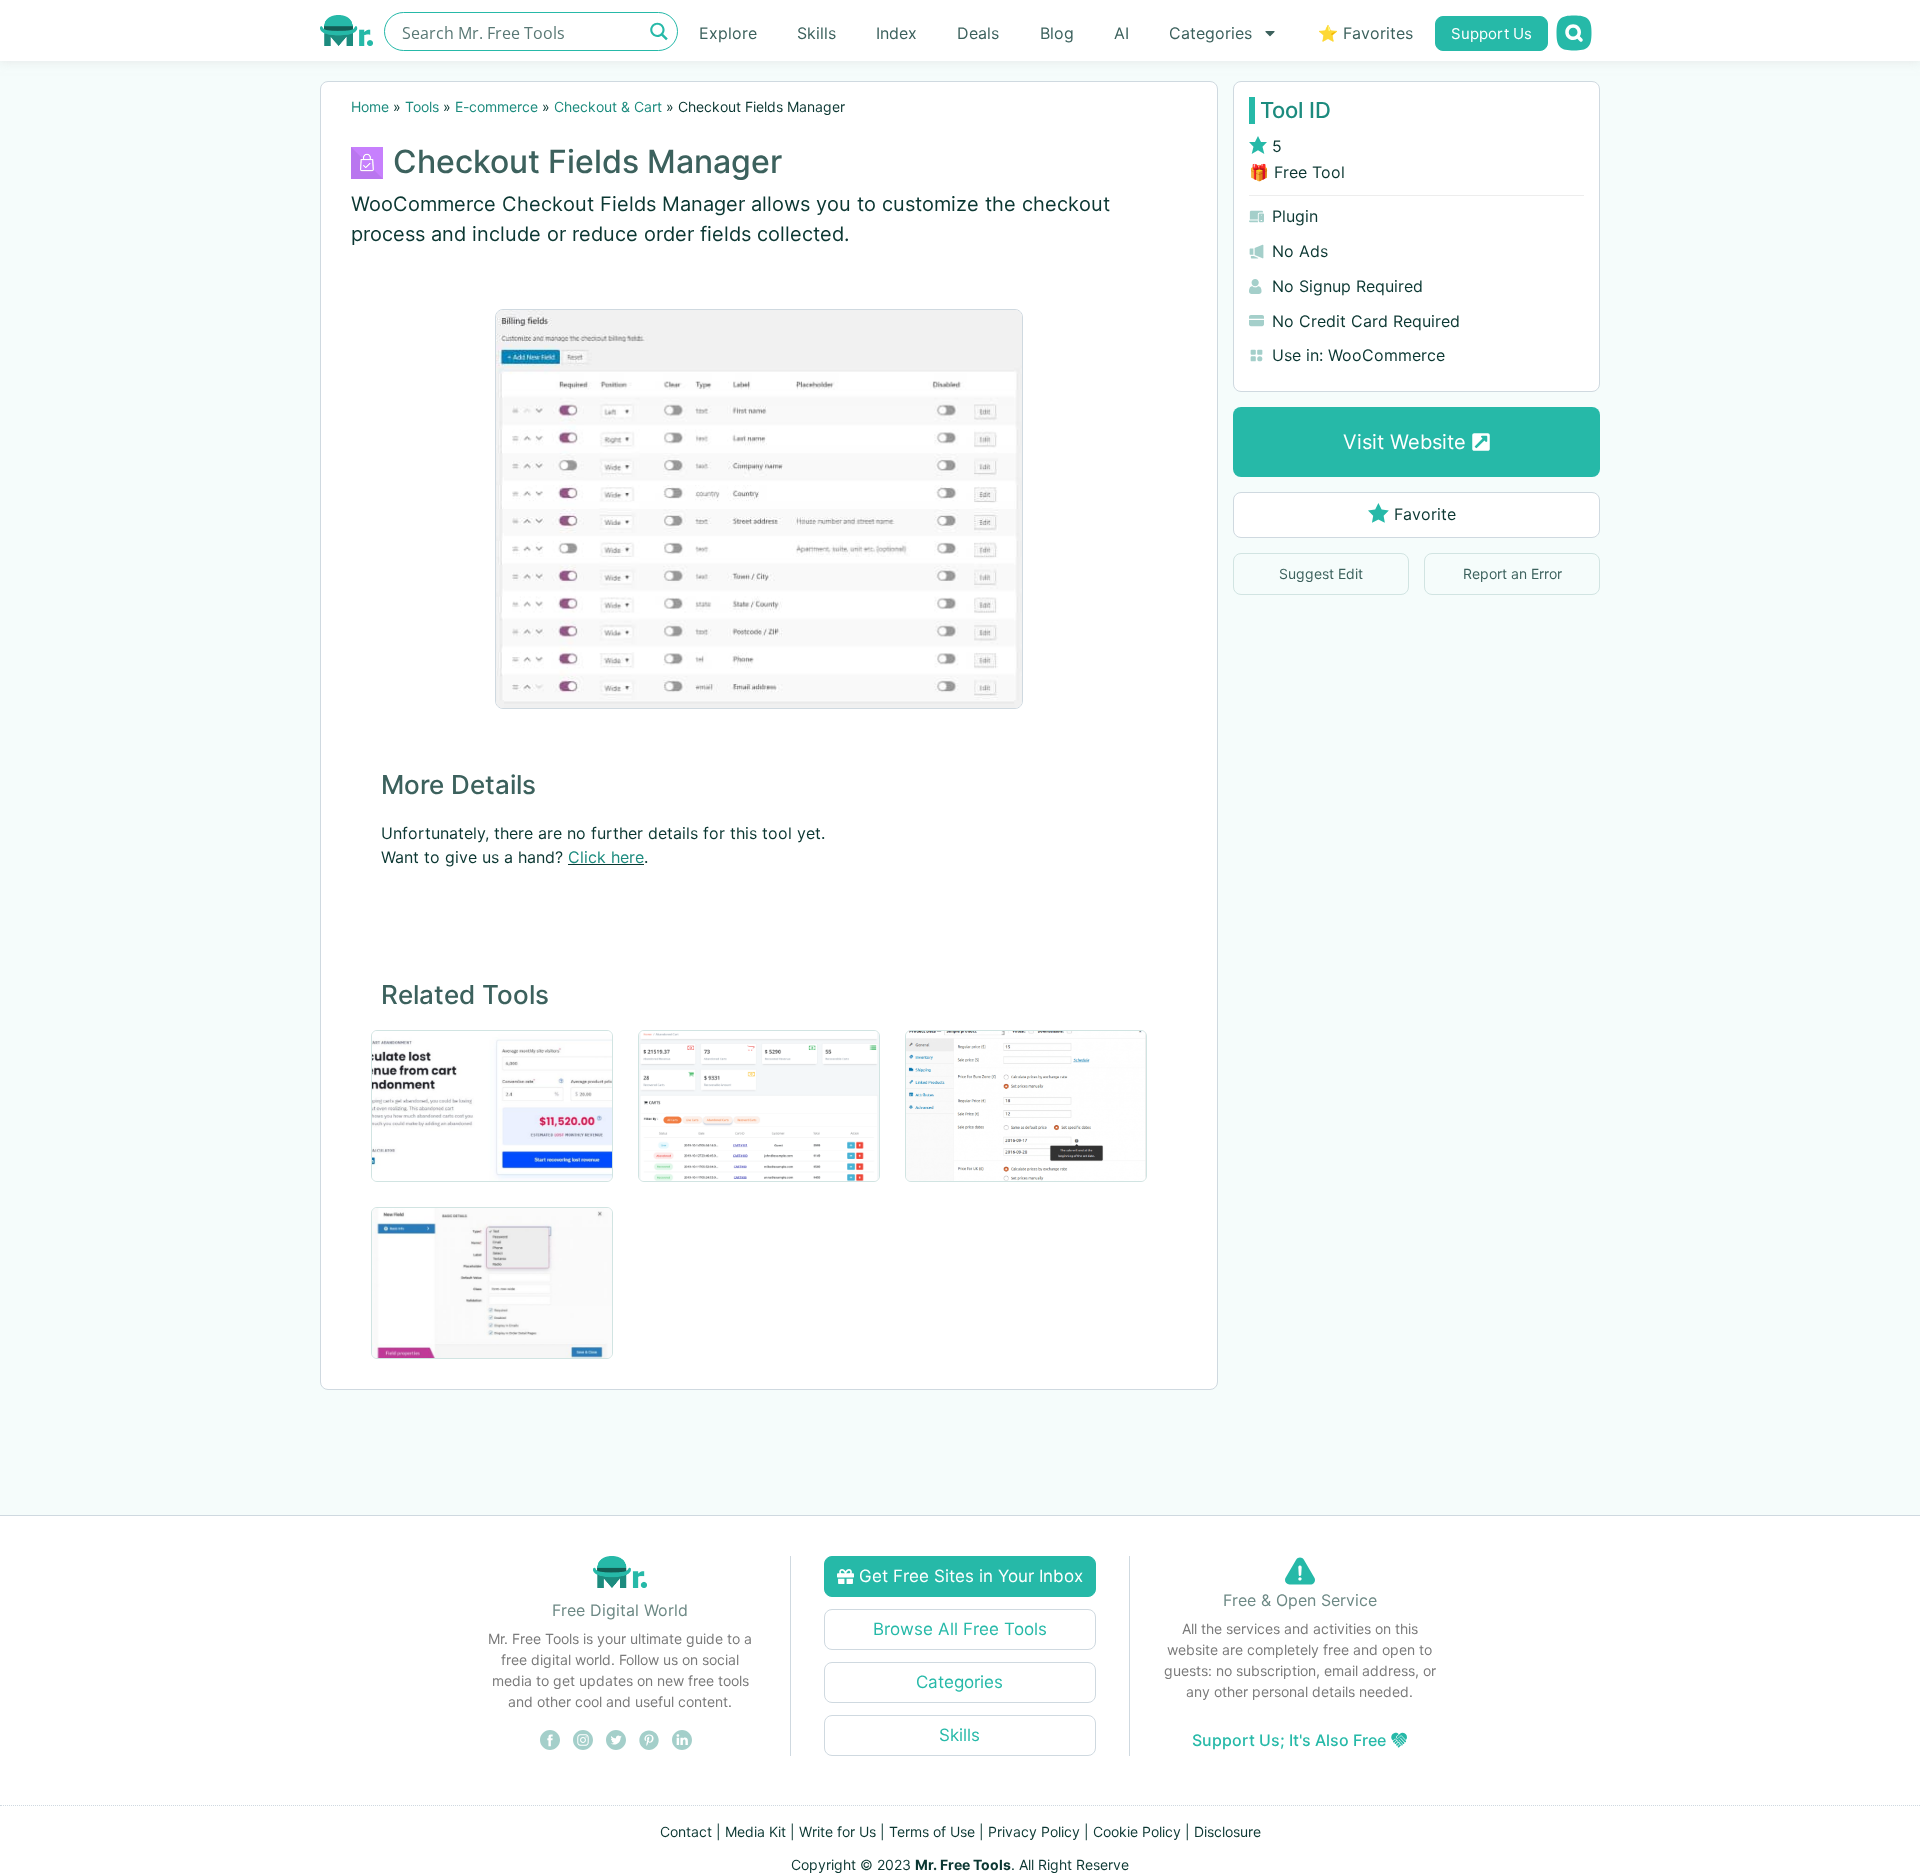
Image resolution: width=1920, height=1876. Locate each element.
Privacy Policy (1034, 1831)
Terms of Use (932, 1831)
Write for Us (837, 1831)
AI (1121, 33)
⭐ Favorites (1365, 33)
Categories (1210, 33)
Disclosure (1227, 1831)
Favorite (1425, 514)
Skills (816, 33)
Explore (728, 33)
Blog (1057, 33)
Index (896, 33)
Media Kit (755, 1831)
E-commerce (496, 106)
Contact (686, 1831)
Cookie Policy (1137, 1831)
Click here (606, 857)
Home (370, 106)
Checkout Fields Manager (587, 161)
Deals (978, 33)
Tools (422, 106)
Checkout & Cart (608, 106)
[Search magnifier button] (658, 31)
